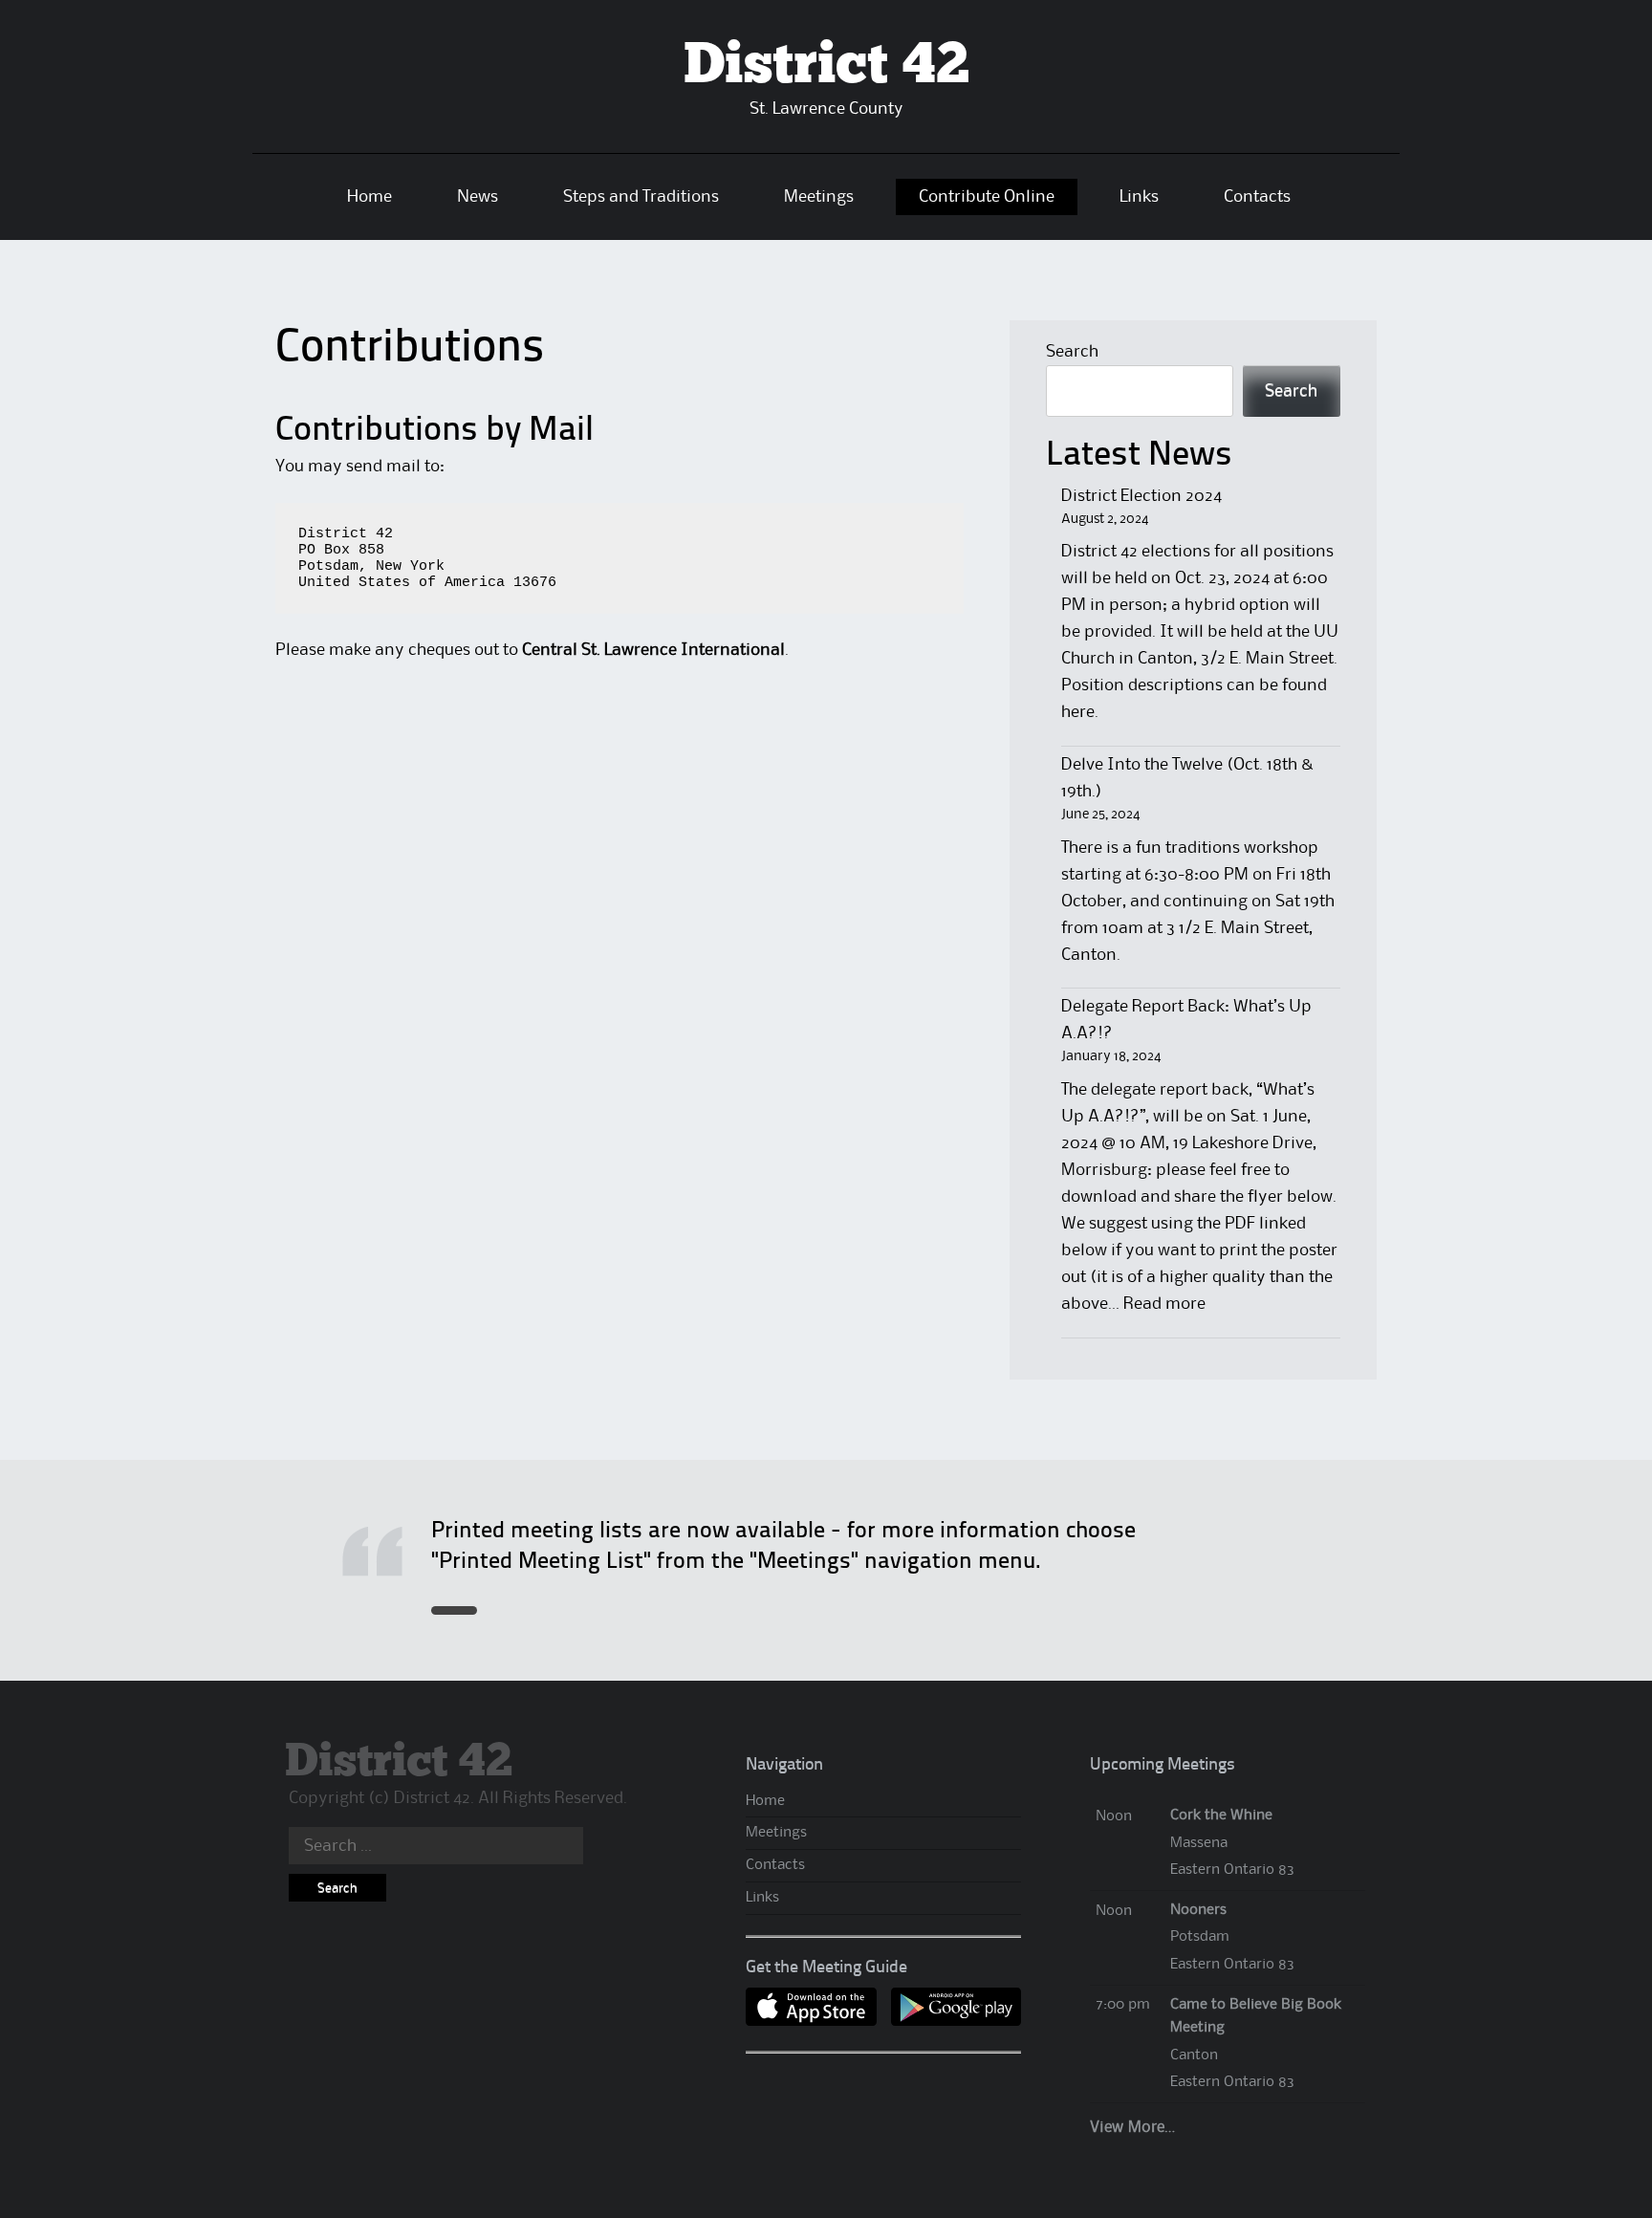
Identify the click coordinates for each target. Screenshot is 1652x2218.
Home (370, 197)
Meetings (819, 197)
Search (1072, 352)
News (478, 197)
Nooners (1198, 1910)
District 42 (826, 66)
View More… (1132, 2128)
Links (1139, 197)
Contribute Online (987, 197)
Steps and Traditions (641, 197)
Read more (1164, 1304)
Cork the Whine (1221, 1816)
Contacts (1257, 197)
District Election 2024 (1141, 496)
